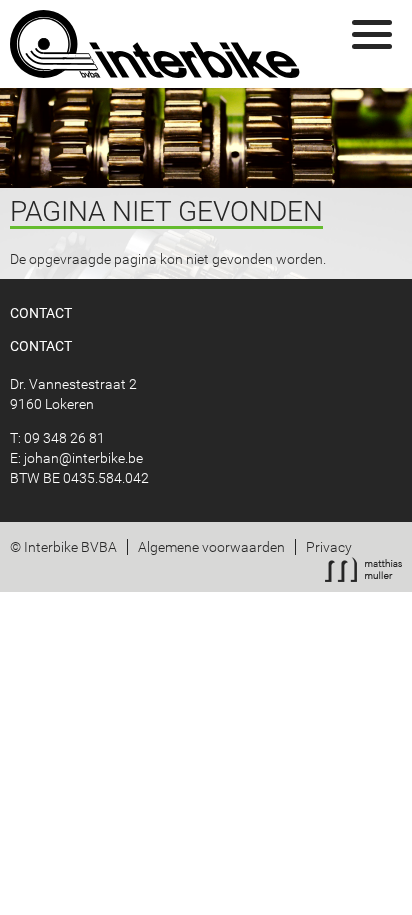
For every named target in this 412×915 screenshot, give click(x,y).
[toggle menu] (372, 35)
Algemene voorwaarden (211, 547)
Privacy (329, 547)
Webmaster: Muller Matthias (363, 569)
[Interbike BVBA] (156, 44)
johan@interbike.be (83, 458)
